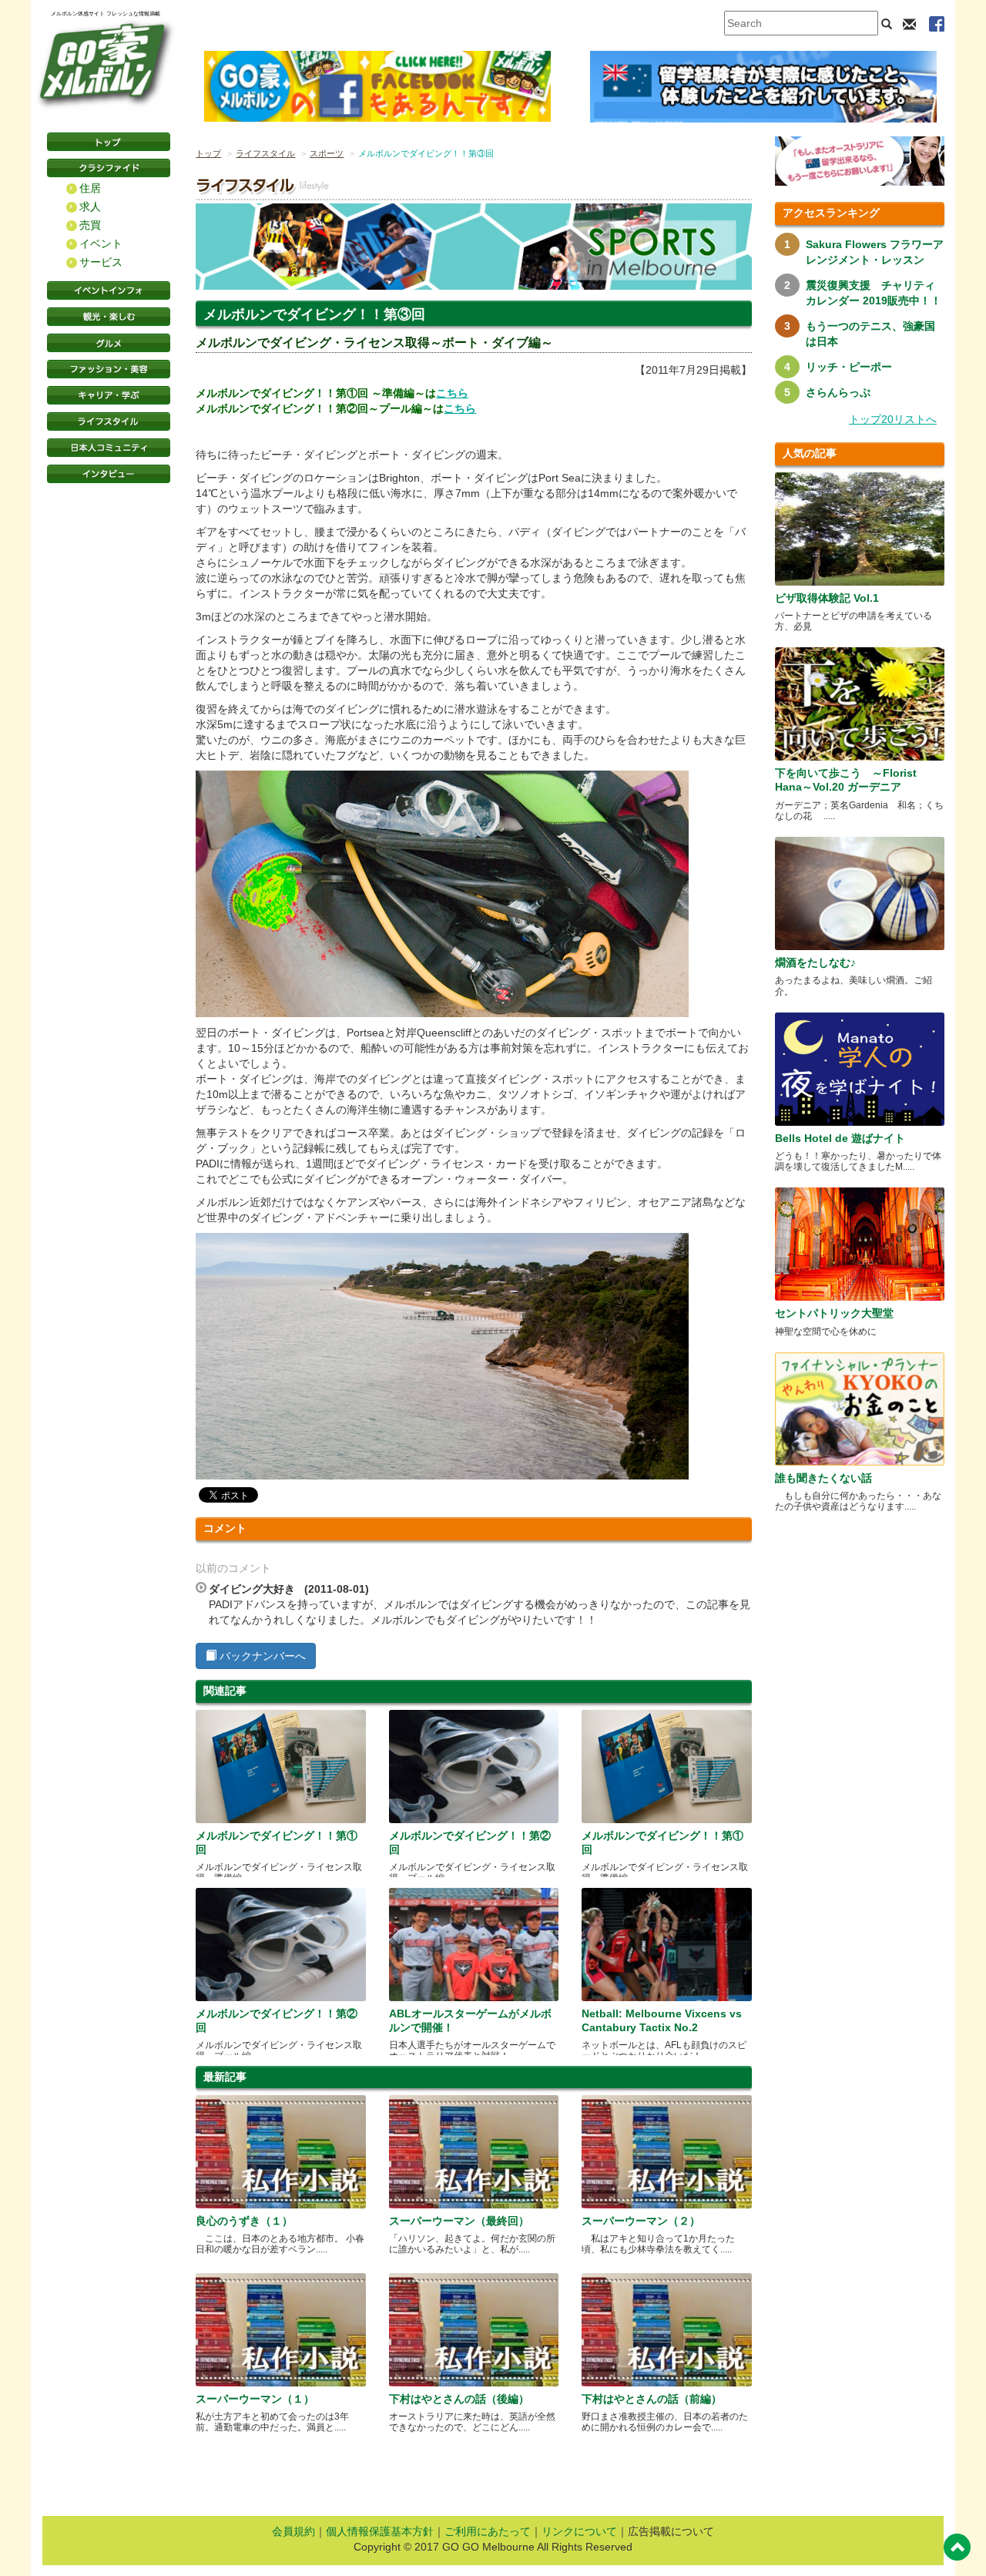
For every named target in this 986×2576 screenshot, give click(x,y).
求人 (90, 207)
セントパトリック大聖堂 (834, 1313)
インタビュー (109, 474)
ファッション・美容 (109, 369)
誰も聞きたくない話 (823, 1478)
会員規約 (293, 2531)
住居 (90, 188)
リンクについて (579, 2531)
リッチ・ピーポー (849, 367)
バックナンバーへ (261, 1656)
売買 (90, 225)
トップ (208, 153)
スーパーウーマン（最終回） (459, 2221)
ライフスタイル (109, 421)
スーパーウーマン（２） (641, 2221)
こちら (452, 393)
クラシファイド (109, 168)
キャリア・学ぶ (109, 395)
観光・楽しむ (109, 317)
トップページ (109, 142)
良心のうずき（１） (244, 2221)
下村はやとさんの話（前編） (652, 2399)
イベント (101, 243)
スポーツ (327, 153)
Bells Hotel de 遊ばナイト (840, 1138)
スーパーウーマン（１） (255, 2399)
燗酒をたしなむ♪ (815, 962)
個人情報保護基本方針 (380, 2531)
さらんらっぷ (838, 392)
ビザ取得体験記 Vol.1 (827, 598)
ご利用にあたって (488, 2531)
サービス (101, 262)
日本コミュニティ (109, 448)
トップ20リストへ (893, 419)
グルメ (109, 343)
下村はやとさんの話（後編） (459, 2399)
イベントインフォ (109, 291)
